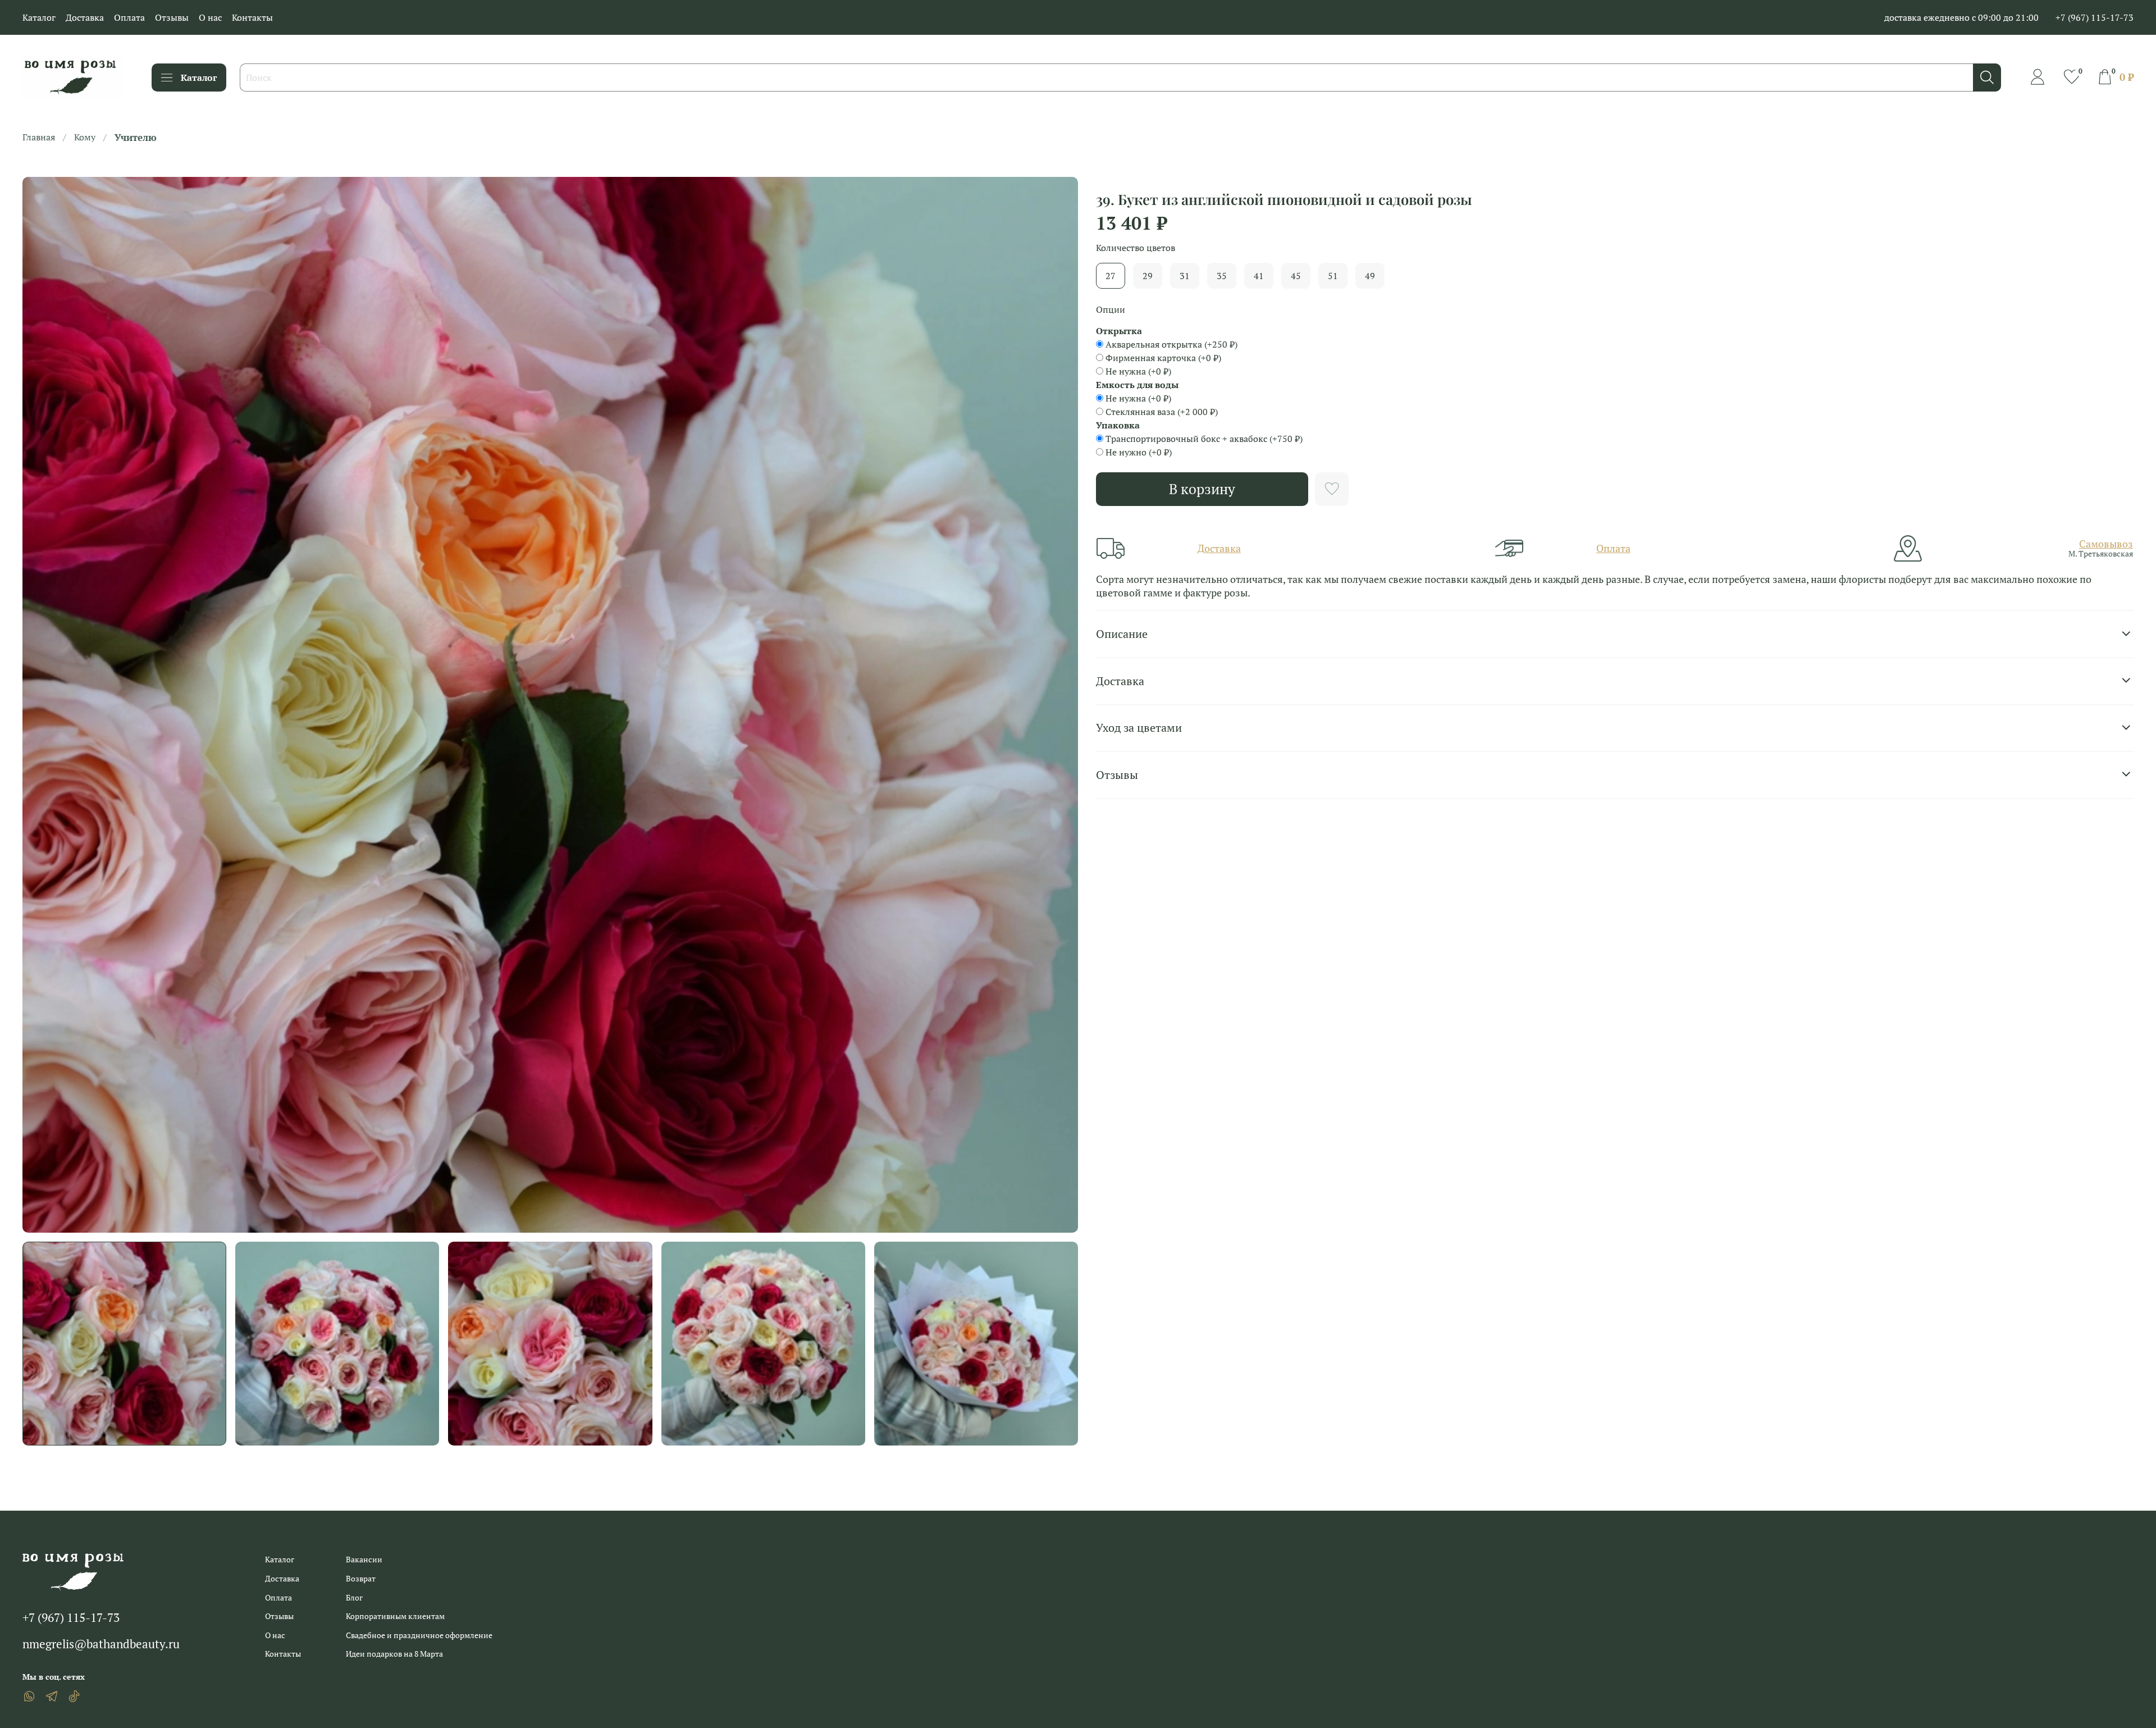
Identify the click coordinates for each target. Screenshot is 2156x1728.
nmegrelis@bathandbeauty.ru (101, 1644)
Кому (85, 137)
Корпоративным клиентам (395, 1616)
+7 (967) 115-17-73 (2095, 17)
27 (1111, 276)
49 (1370, 276)
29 (1148, 276)
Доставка (85, 17)
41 (1259, 276)
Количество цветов (1136, 248)
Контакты (252, 17)
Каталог (39, 17)
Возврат (361, 1578)
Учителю (136, 137)
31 (1185, 276)
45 (1296, 276)
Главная (39, 137)
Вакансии (364, 1559)
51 (1333, 276)
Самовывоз (2106, 544)
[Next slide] (1060, 705)
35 (1222, 276)
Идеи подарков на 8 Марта (394, 1654)
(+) (1171, 344)
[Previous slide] (40, 705)
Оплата (129, 17)
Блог (354, 1597)
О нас (210, 17)
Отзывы (172, 17)
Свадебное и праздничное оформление (419, 1635)
